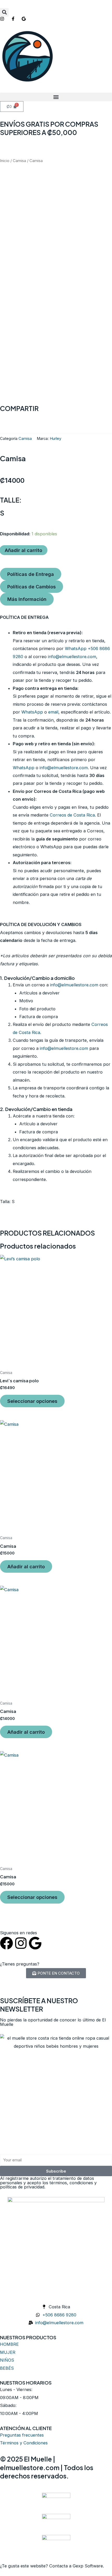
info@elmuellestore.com (72, 657)
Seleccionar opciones (32, 1401)
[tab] (31, 574)
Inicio (5, 161)
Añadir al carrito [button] (26, 1566)
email (53, 712)
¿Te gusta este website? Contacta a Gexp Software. (52, 2566)
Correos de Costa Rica (72, 815)
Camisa (19, 161)
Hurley (55, 439)
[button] (4, 12)
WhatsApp (32, 712)
